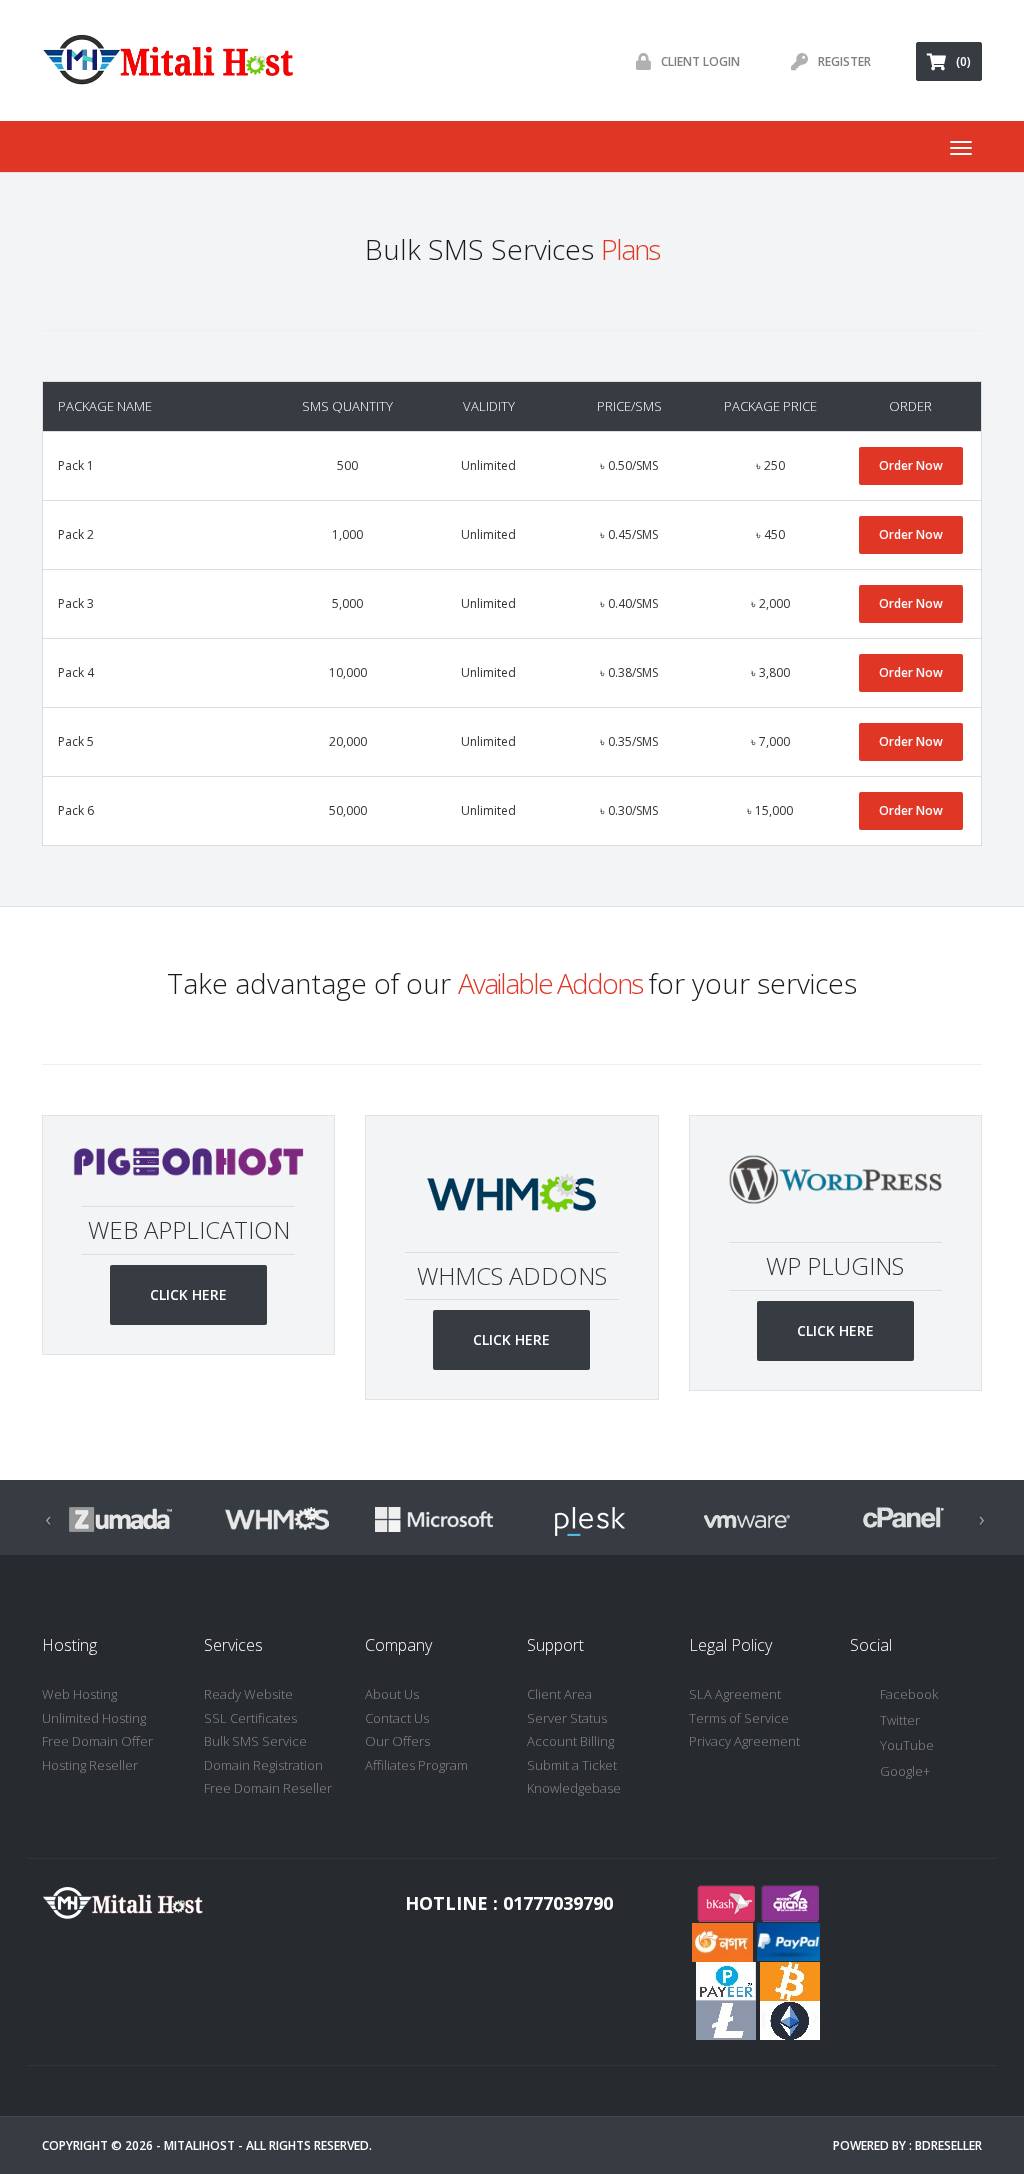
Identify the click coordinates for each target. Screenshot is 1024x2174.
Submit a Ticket (572, 1765)
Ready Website (248, 1694)
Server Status (567, 1718)
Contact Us (397, 1718)
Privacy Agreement (744, 1741)
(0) (963, 61)
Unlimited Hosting (94, 1718)
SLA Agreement (735, 1694)
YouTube (907, 1745)
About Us (392, 1694)
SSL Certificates (250, 1718)
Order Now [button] (911, 465)
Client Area (559, 1694)
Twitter (900, 1720)
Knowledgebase (574, 1788)
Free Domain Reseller (268, 1788)
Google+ (905, 1771)
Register (844, 61)
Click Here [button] (188, 1294)
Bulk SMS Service (255, 1741)
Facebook (909, 1694)
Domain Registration (263, 1765)
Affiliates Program (416, 1765)
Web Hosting (79, 1694)
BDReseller (948, 2145)
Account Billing (570, 1741)
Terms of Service (739, 1718)
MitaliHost (199, 2145)
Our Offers (397, 1741)
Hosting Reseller (90, 1765)
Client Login (700, 61)
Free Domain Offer (97, 1741)
